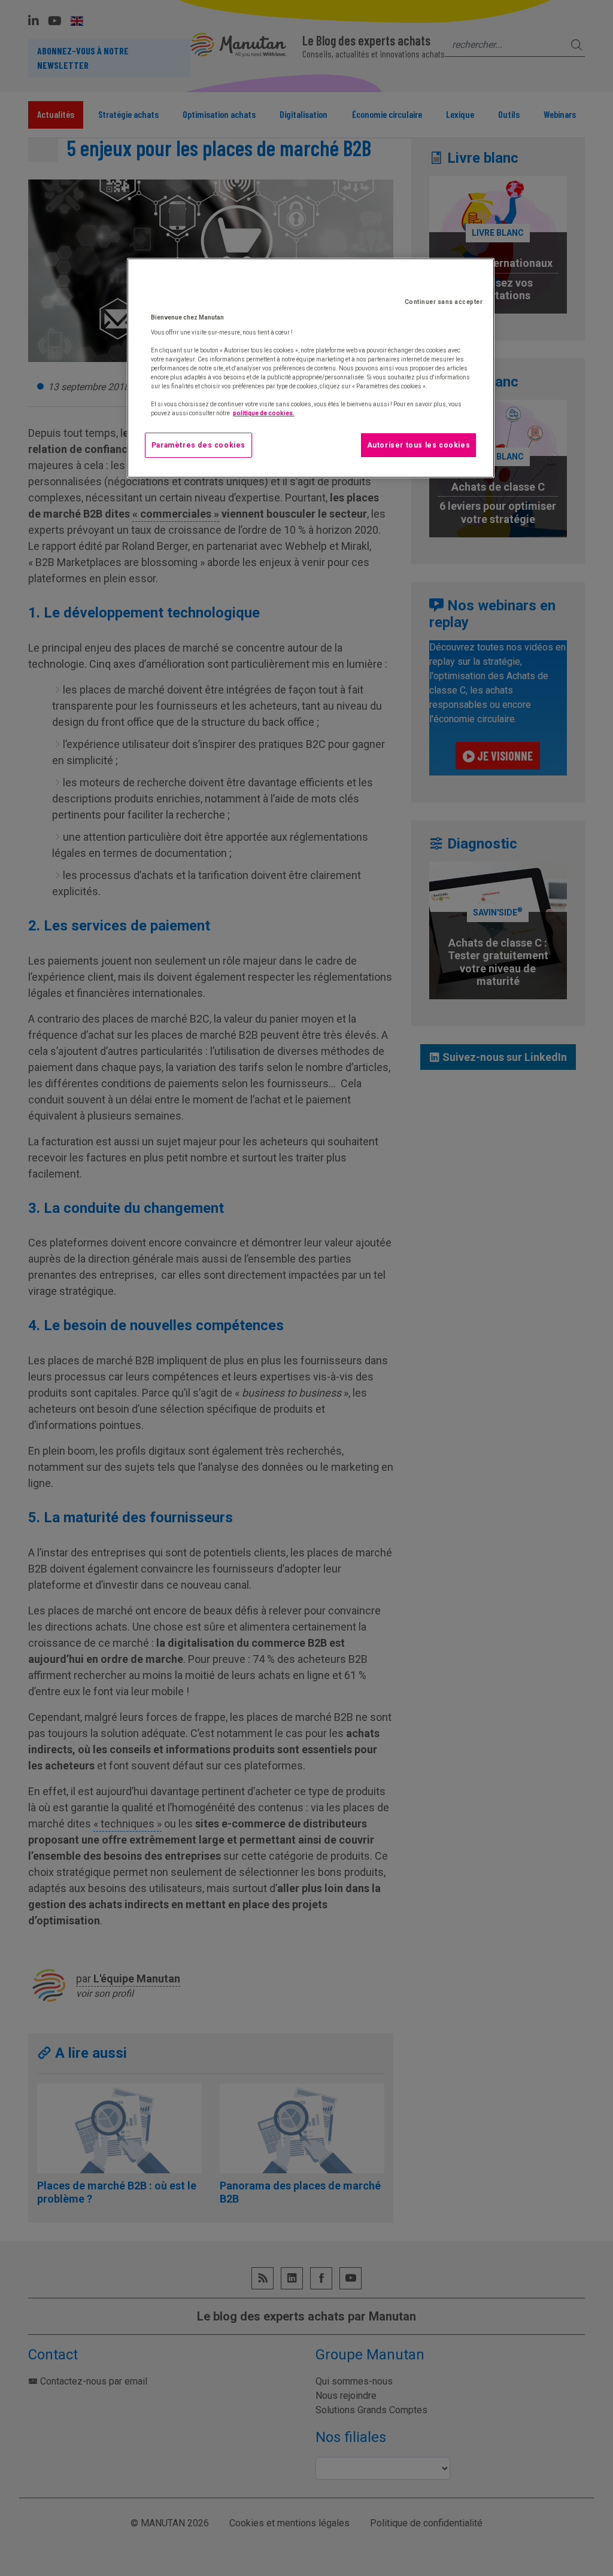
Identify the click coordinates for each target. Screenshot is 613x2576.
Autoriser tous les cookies (419, 445)
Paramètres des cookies (198, 445)
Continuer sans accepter (444, 302)
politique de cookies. (264, 413)
